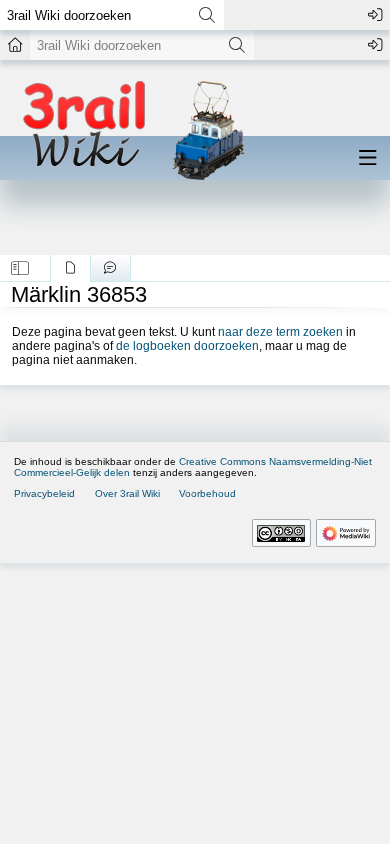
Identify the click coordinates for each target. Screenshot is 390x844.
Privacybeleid (44, 493)
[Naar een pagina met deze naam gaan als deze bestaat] (206, 15)
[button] (20, 268)
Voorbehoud (207, 493)
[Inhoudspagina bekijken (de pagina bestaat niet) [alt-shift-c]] (70, 268)
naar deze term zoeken (280, 332)
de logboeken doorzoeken (187, 346)
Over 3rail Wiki (127, 493)
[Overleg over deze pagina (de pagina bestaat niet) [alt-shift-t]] (110, 268)
